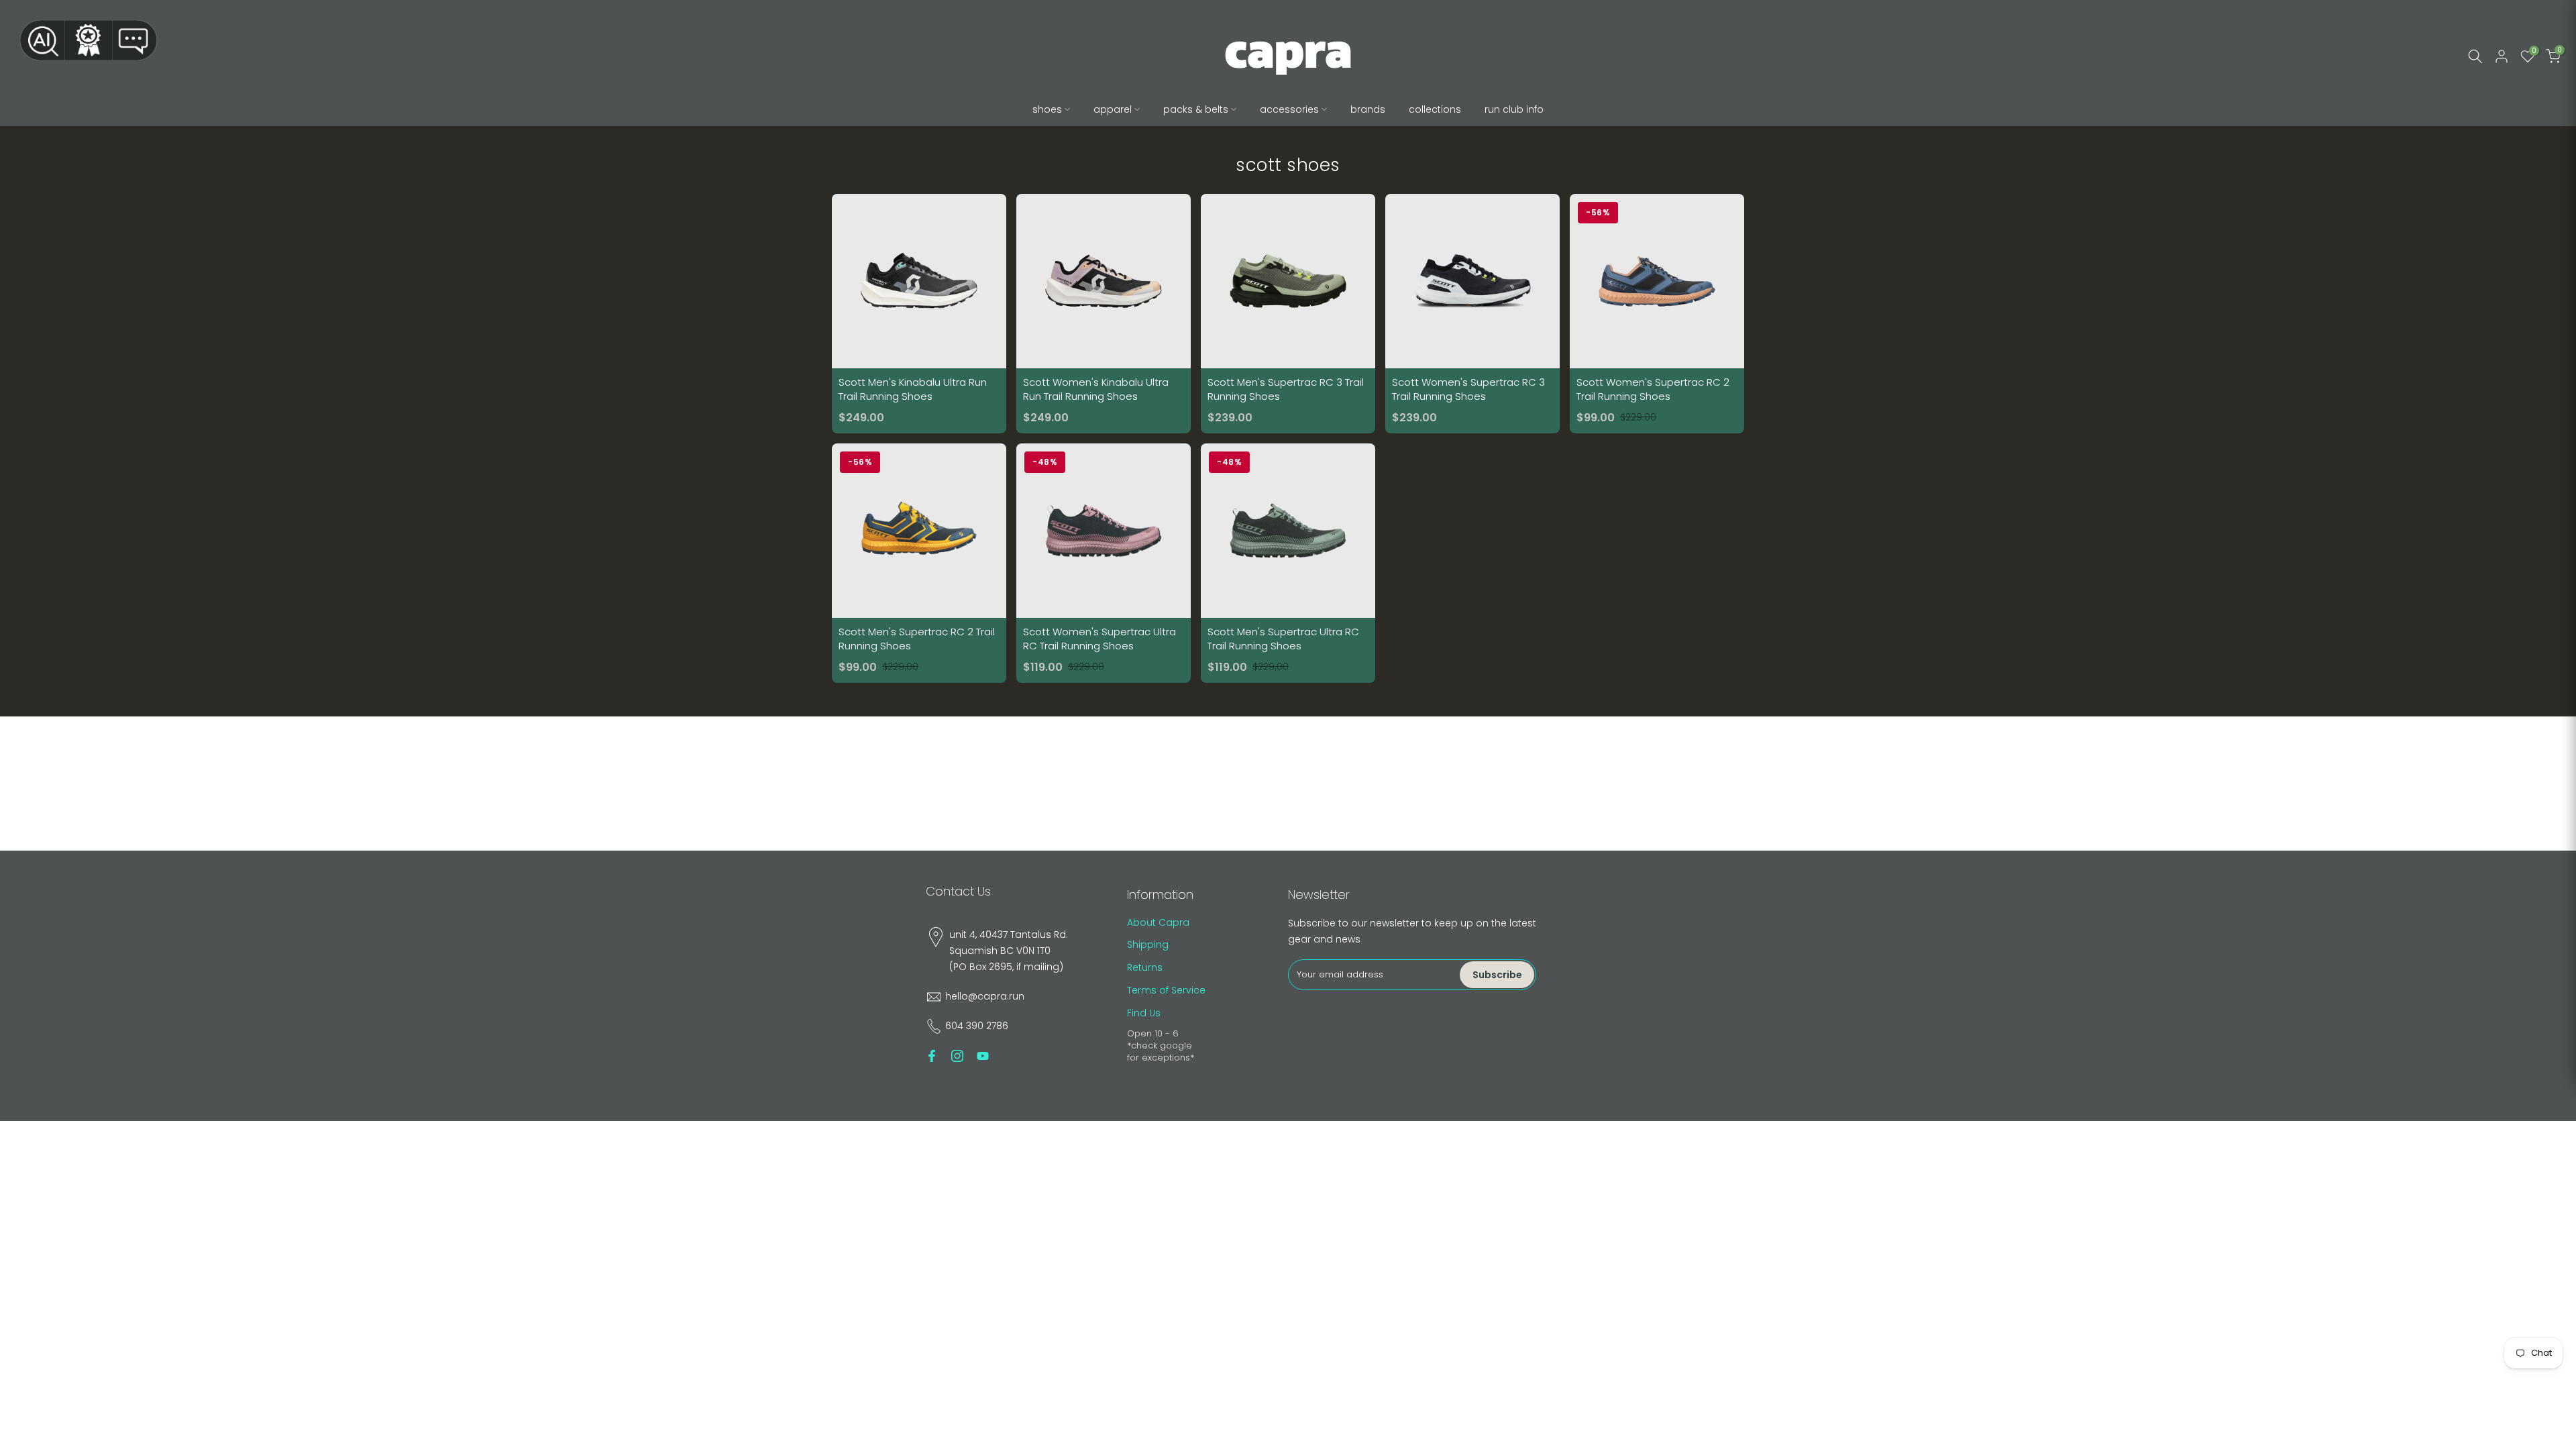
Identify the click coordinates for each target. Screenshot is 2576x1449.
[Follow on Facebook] (932, 1056)
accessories (1289, 109)
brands (1368, 109)
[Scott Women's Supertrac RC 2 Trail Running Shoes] (1657, 314)
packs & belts (1196, 109)
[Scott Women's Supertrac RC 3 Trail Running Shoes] (1472, 314)
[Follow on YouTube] (983, 1056)
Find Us (1144, 1013)
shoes (1047, 109)
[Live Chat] (135, 40)
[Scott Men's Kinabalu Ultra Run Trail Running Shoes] (919, 314)
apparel (1113, 109)
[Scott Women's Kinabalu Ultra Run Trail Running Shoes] (1104, 314)
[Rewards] (89, 40)
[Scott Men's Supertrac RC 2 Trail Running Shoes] (919, 563)
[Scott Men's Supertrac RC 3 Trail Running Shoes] (1288, 314)
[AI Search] (42, 40)
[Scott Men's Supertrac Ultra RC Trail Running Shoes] (1288, 563)
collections (1435, 109)
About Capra (1158, 922)
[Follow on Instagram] (957, 1056)
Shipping (1148, 945)
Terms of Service (1166, 990)
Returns (1145, 967)
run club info (1514, 109)
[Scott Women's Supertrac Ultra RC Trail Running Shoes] (1104, 563)
